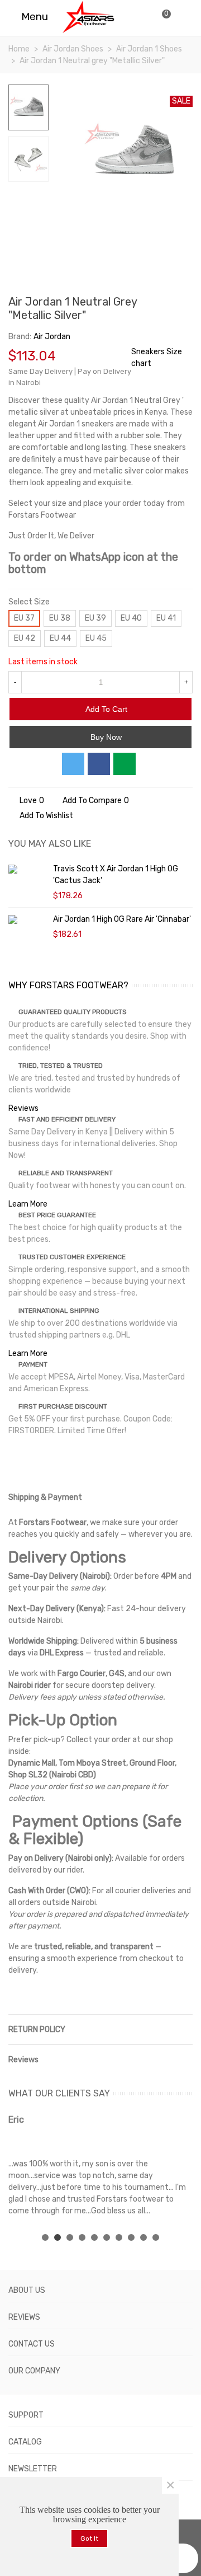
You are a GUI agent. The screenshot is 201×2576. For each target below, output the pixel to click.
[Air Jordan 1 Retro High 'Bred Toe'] (184, 303)
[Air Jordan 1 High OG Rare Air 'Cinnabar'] (28, 919)
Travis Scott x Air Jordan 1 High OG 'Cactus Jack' (116, 875)
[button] (45, 2237)
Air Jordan (52, 337)
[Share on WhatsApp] (125, 764)
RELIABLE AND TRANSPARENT (66, 1173)
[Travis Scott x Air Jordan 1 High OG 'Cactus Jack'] (28, 869)
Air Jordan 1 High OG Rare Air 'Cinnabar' (122, 919)
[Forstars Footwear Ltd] (88, 17)
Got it (89, 2539)
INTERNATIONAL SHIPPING (59, 1311)
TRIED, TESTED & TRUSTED (61, 1066)
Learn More (28, 1204)
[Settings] (182, 17)
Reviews (23, 1108)
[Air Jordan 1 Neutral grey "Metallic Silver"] (179, 205)
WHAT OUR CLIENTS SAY (59, 2093)
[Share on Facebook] (99, 764)
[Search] (140, 17)
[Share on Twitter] (73, 764)
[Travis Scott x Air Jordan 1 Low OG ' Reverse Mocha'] (166, 303)
